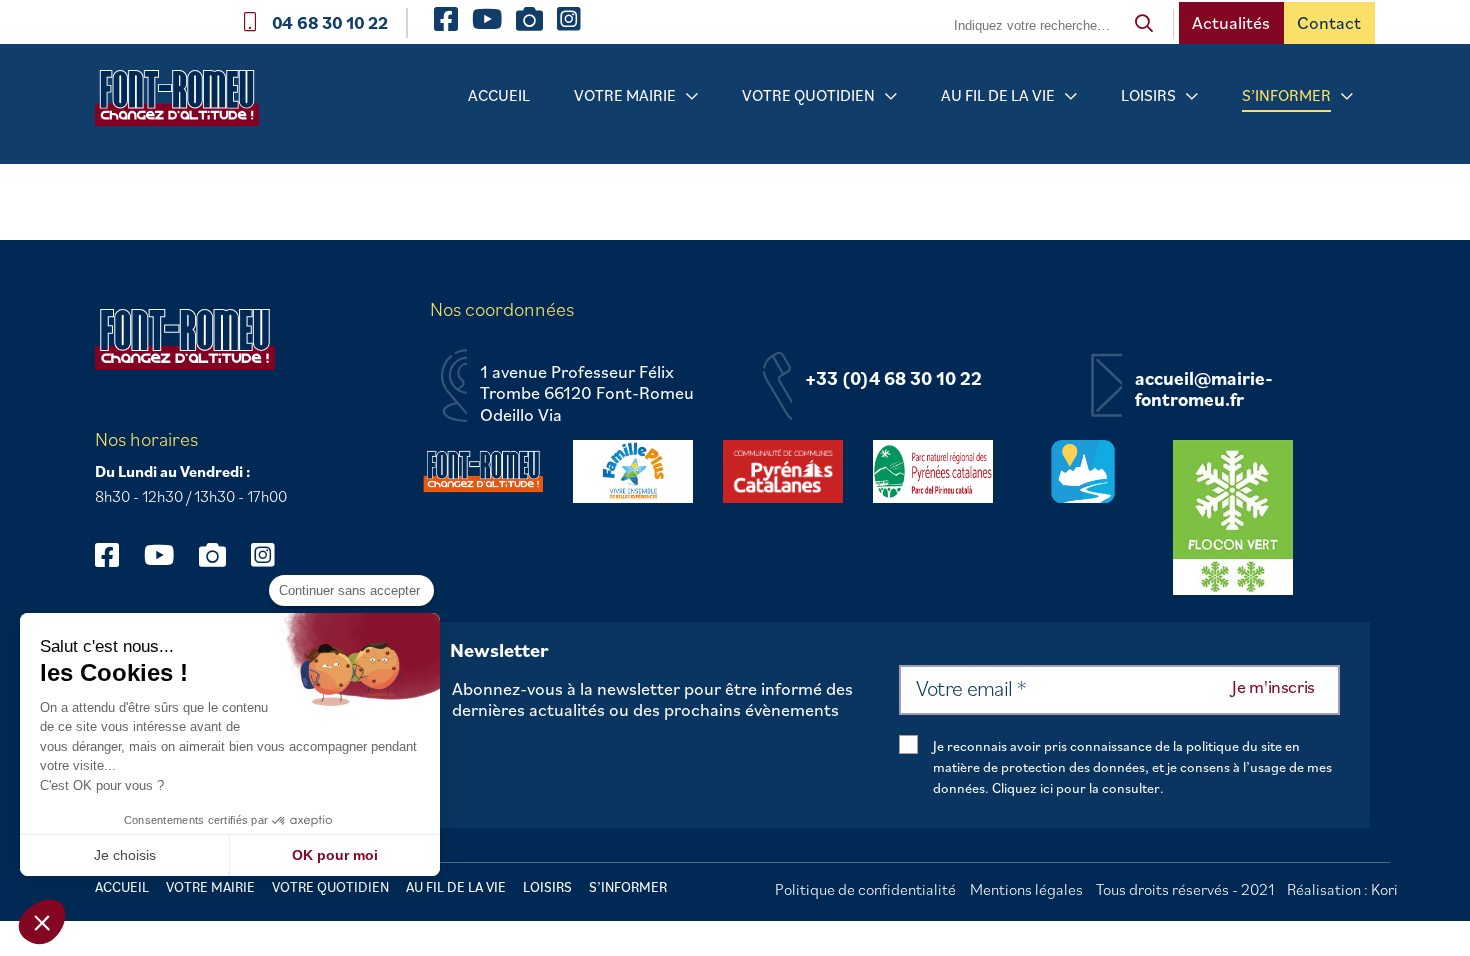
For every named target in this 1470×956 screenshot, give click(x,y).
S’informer (1286, 95)
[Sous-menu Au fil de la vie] (1071, 96)
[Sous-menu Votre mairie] (692, 96)
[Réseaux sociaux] (116, 554)
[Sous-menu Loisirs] (1192, 96)
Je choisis (125, 855)
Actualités (1231, 22)
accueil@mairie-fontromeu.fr (1204, 389)
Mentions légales (1026, 889)
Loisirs (1148, 95)
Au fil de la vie (998, 95)
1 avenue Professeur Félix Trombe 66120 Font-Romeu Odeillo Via (587, 393)
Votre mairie (625, 95)
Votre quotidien (808, 95)
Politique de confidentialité (865, 889)
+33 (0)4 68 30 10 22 (893, 379)
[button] (42, 922)
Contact (1329, 22)
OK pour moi (335, 855)
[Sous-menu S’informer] (1347, 96)
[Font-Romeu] (185, 104)
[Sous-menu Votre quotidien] (891, 96)
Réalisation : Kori (1342, 889)
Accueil (499, 95)
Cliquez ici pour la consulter (1076, 788)
